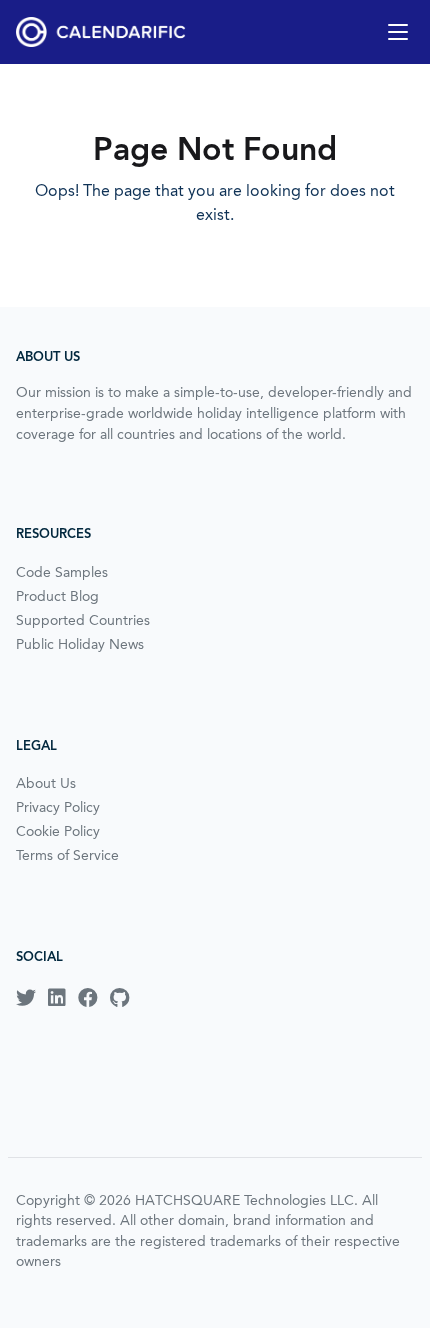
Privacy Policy (58, 807)
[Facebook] (88, 998)
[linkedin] (57, 998)
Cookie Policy (58, 831)
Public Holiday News (80, 644)
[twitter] (26, 998)
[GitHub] (119, 998)
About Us (46, 783)
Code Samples (62, 572)
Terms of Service (67, 855)
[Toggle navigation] (398, 32)
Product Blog (57, 596)
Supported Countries (83, 620)
